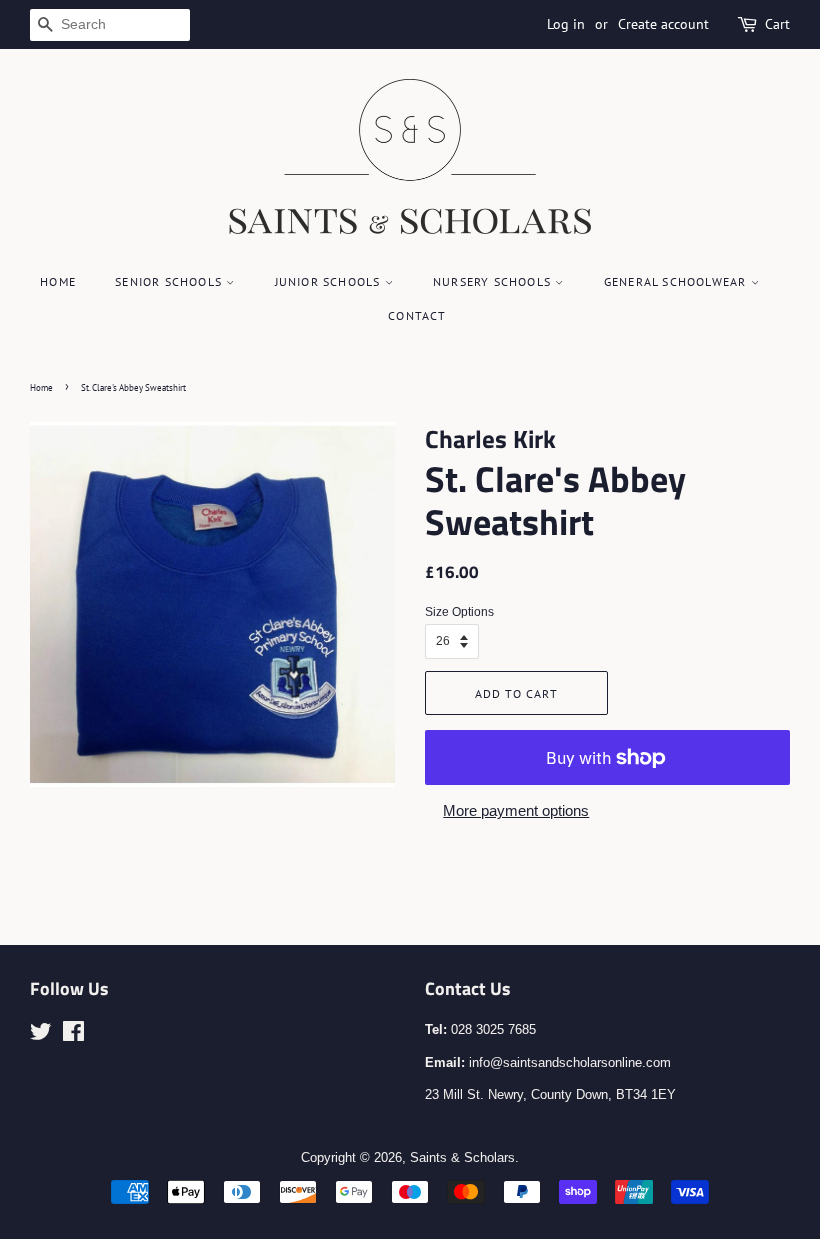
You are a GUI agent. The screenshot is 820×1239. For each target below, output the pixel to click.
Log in (566, 24)
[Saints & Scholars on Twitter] (41, 1035)
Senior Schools (170, 281)
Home (58, 281)
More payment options (516, 810)
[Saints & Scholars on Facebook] (73, 1035)
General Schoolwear (677, 281)
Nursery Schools (494, 281)
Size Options (459, 612)
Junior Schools (330, 281)
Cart (777, 24)
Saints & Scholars (462, 1157)
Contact (417, 315)
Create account (663, 24)
